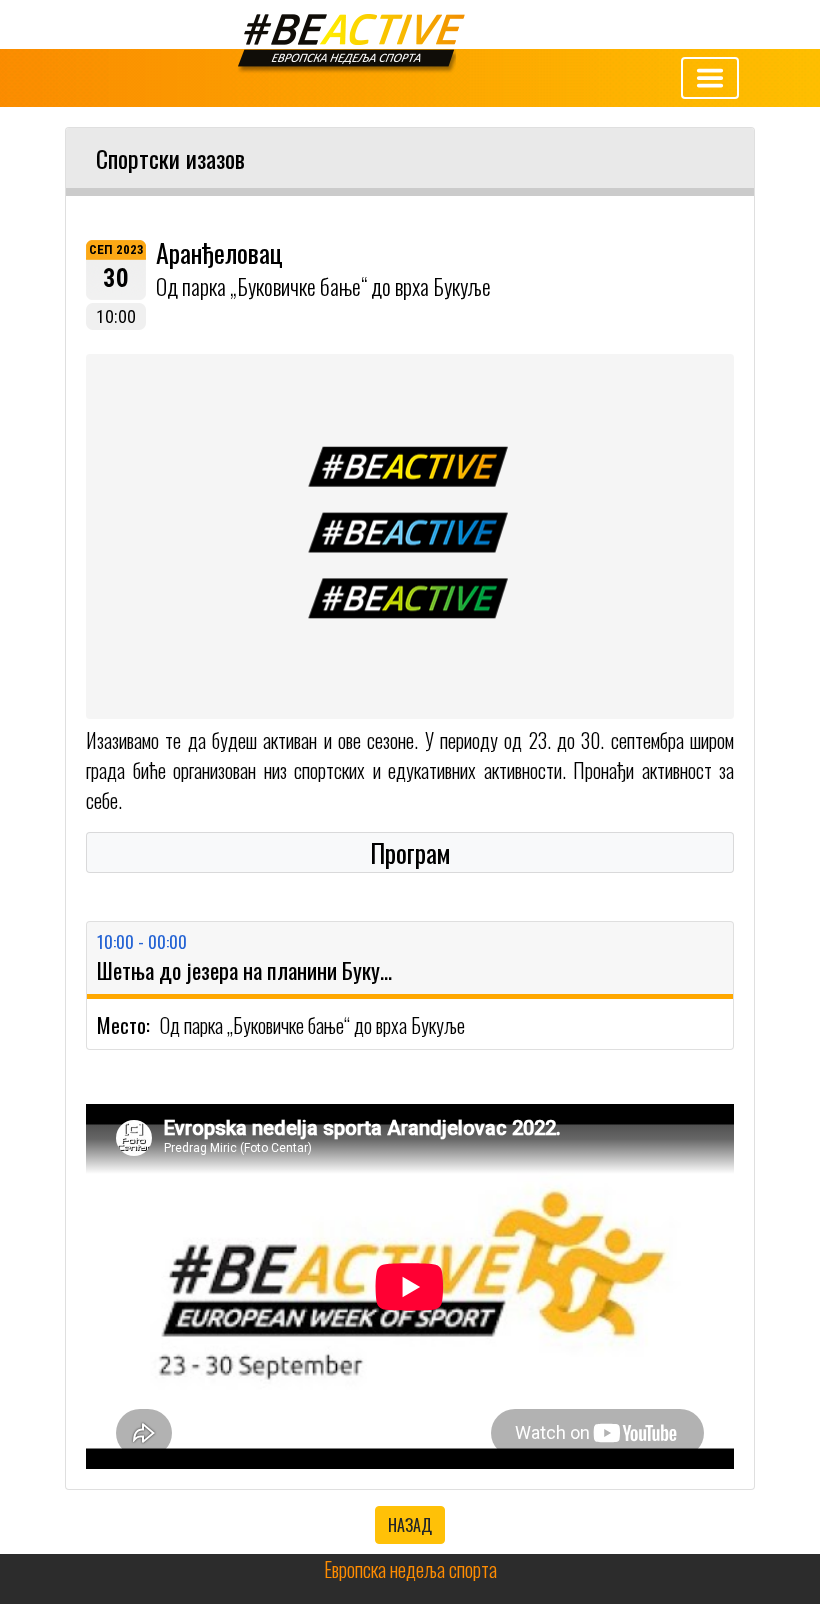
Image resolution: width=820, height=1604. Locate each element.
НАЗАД (410, 1525)
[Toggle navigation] (710, 78)
